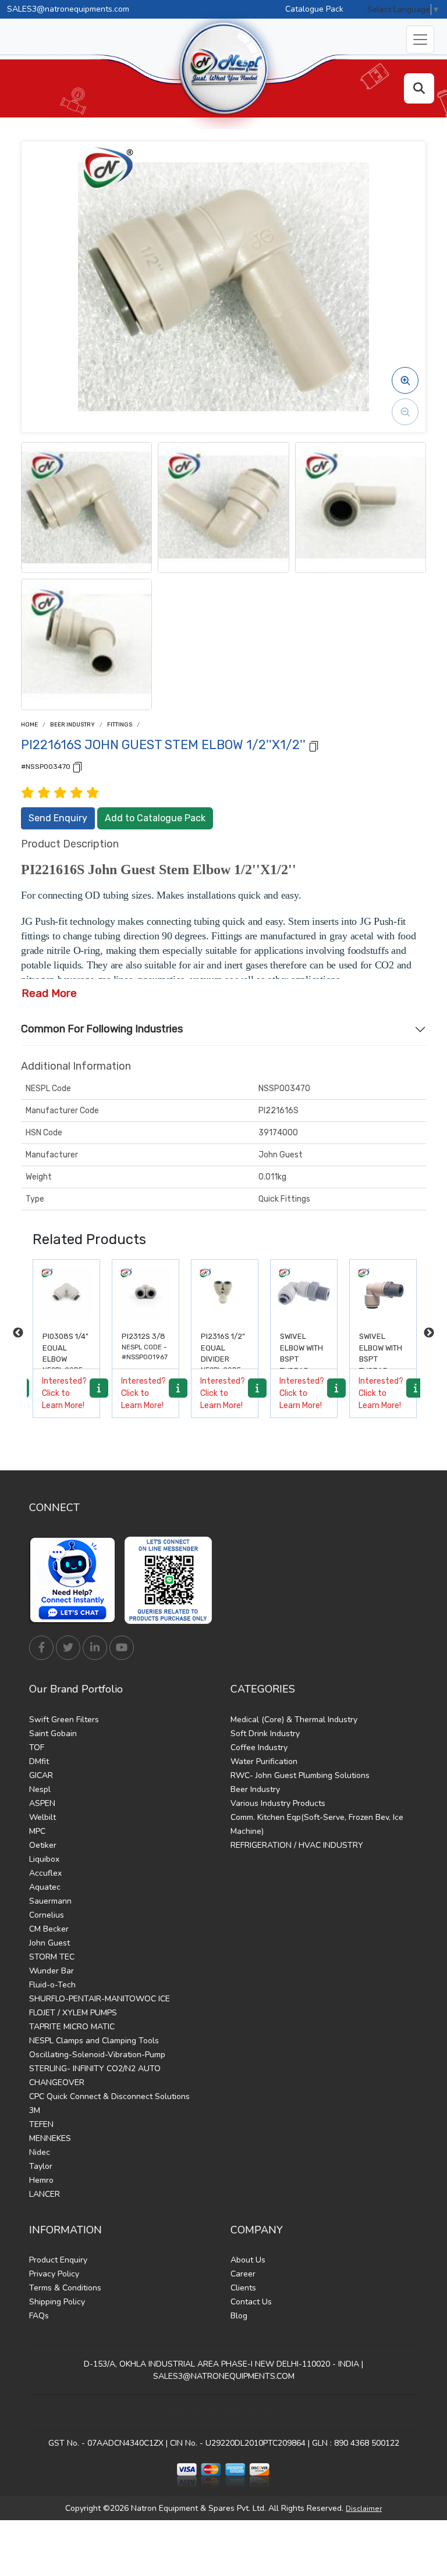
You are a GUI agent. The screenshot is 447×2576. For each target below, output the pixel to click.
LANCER (45, 2194)
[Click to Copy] (314, 745)
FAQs (39, 2316)
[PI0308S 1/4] (66, 1293)
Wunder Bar (52, 1971)
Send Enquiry (58, 818)
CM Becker (49, 1929)
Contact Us (251, 2302)
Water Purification (264, 1761)
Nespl (40, 1789)
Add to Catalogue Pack (155, 818)
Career (243, 2274)
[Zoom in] (405, 380)
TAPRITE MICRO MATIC (72, 2027)
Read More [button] (49, 993)
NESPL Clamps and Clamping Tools (94, 2041)
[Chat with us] (76, 1580)
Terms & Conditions (65, 2288)
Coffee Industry (259, 1747)
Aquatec (45, 1887)
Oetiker (43, 1845)
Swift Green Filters (64, 1720)
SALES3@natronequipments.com (68, 9)
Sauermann (50, 1901)
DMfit (39, 1761)
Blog (239, 2316)
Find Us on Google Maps (224, 2413)
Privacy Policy (54, 2274)
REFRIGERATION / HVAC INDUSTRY (297, 1845)
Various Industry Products (278, 1803)
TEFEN (41, 2124)
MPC (37, 1831)
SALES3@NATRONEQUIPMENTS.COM (224, 2376)
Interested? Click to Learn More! (64, 1393)
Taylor (41, 2166)
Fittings (120, 725)
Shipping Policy (57, 2302)
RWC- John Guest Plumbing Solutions (300, 1775)
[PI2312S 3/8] (146, 1293)
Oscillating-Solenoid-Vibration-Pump (97, 2055)
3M (35, 2110)
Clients (243, 2288)
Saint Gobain (53, 1734)
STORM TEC (52, 1957)
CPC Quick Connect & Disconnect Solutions (109, 2096)
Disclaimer (364, 2509)
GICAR (41, 1775)
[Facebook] (41, 1648)
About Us (248, 2260)
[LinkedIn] (95, 1648)
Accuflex (45, 1873)
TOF (37, 1747)
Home (29, 725)
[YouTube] (122, 1648)
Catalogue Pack (314, 9)
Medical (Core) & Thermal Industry (294, 1720)
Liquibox (44, 1859)
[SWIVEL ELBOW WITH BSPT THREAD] (304, 1293)
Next (429, 1333)
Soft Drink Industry (265, 1734)
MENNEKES (50, 2138)
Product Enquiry (58, 2260)
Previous (18, 1333)
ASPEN (42, 1803)
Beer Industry (72, 725)
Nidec (40, 2152)
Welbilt (42, 1817)
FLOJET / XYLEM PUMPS (73, 2013)
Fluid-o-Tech (52, 1985)
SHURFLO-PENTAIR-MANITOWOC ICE (100, 1999)
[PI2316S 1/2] (225, 1293)
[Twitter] (68, 1648)
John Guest (49, 1943)
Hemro (41, 2180)
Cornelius (47, 1915)
